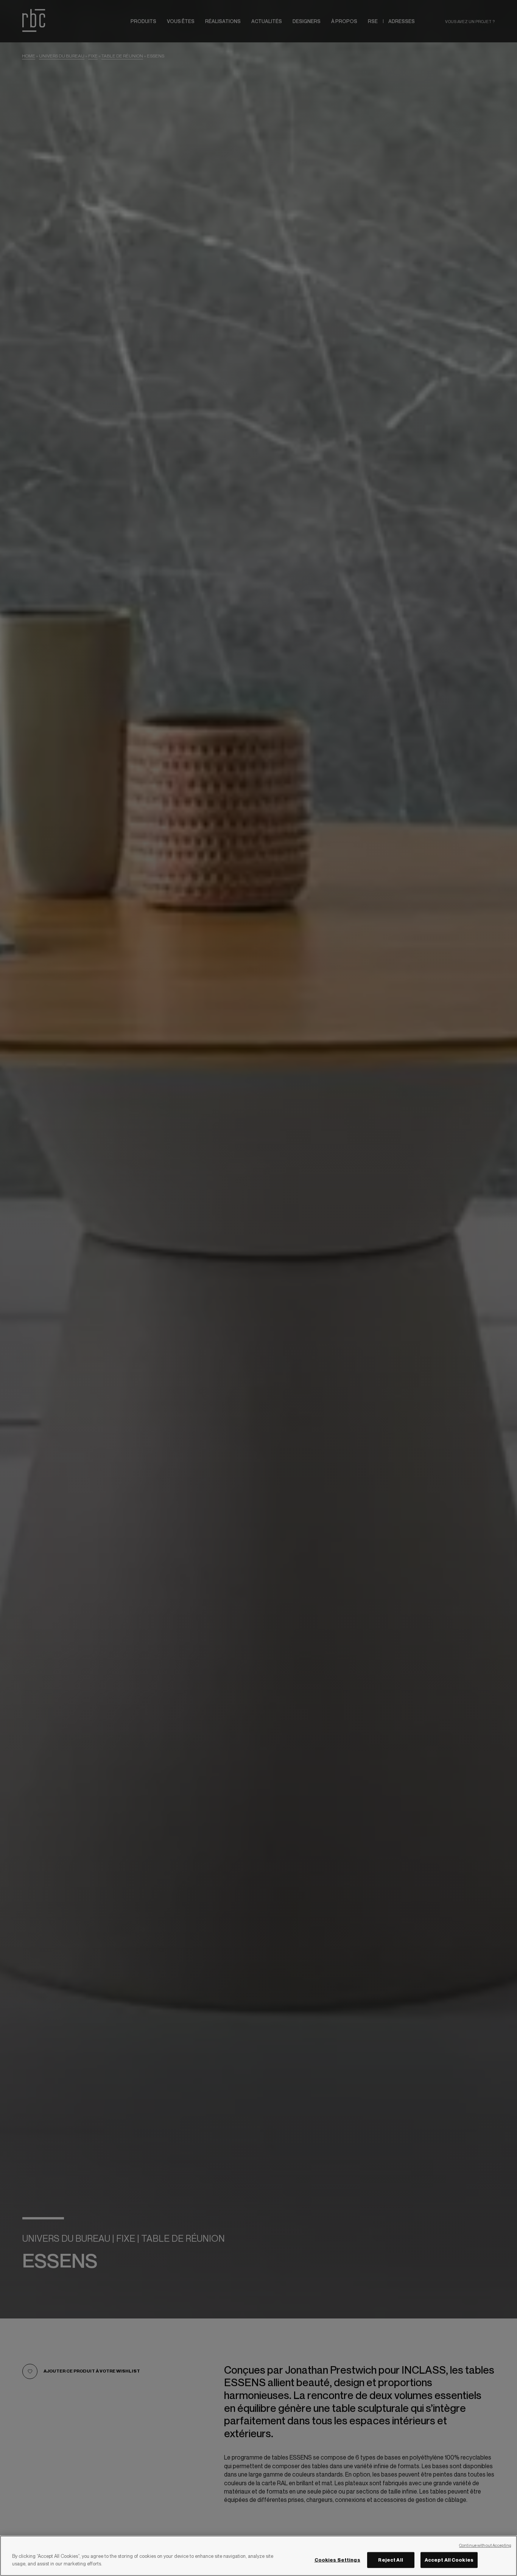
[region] (258, 2556)
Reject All (390, 2560)
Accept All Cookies (449, 2560)
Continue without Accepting (485, 2545)
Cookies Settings (337, 2560)
